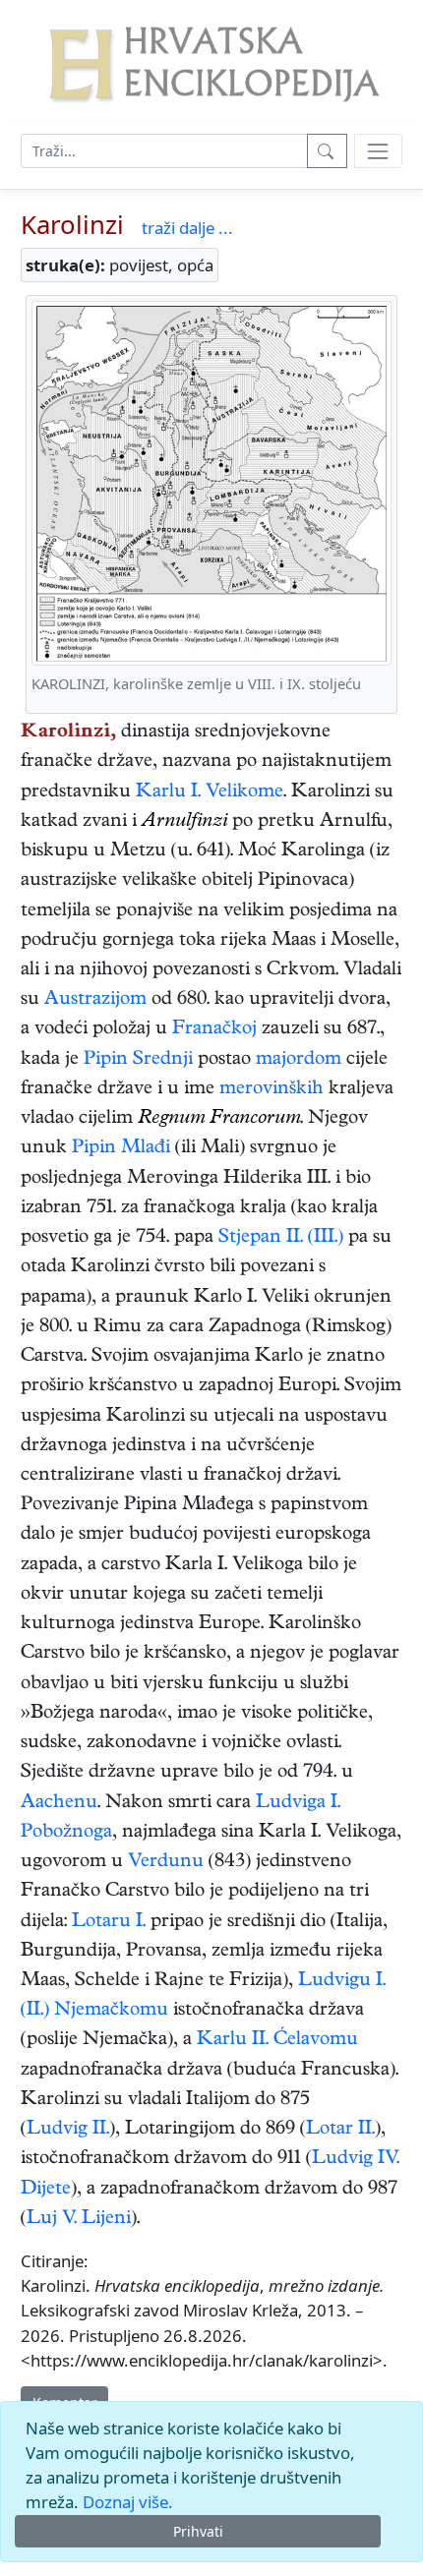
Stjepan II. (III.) (281, 1238)
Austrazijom (95, 1000)
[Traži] (327, 151)
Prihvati (198, 2531)
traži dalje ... (187, 228)
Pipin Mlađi (121, 1149)
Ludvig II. (68, 2130)
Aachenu (59, 1804)
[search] (378, 151)
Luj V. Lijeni (79, 2220)
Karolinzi (72, 225)
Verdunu (166, 1863)
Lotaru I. (109, 1923)
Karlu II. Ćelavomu (277, 2041)
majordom (299, 1060)
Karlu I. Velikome (210, 793)
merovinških (272, 1090)
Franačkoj (214, 1030)
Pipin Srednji (138, 1060)
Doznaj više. (128, 2502)
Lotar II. (340, 2130)
